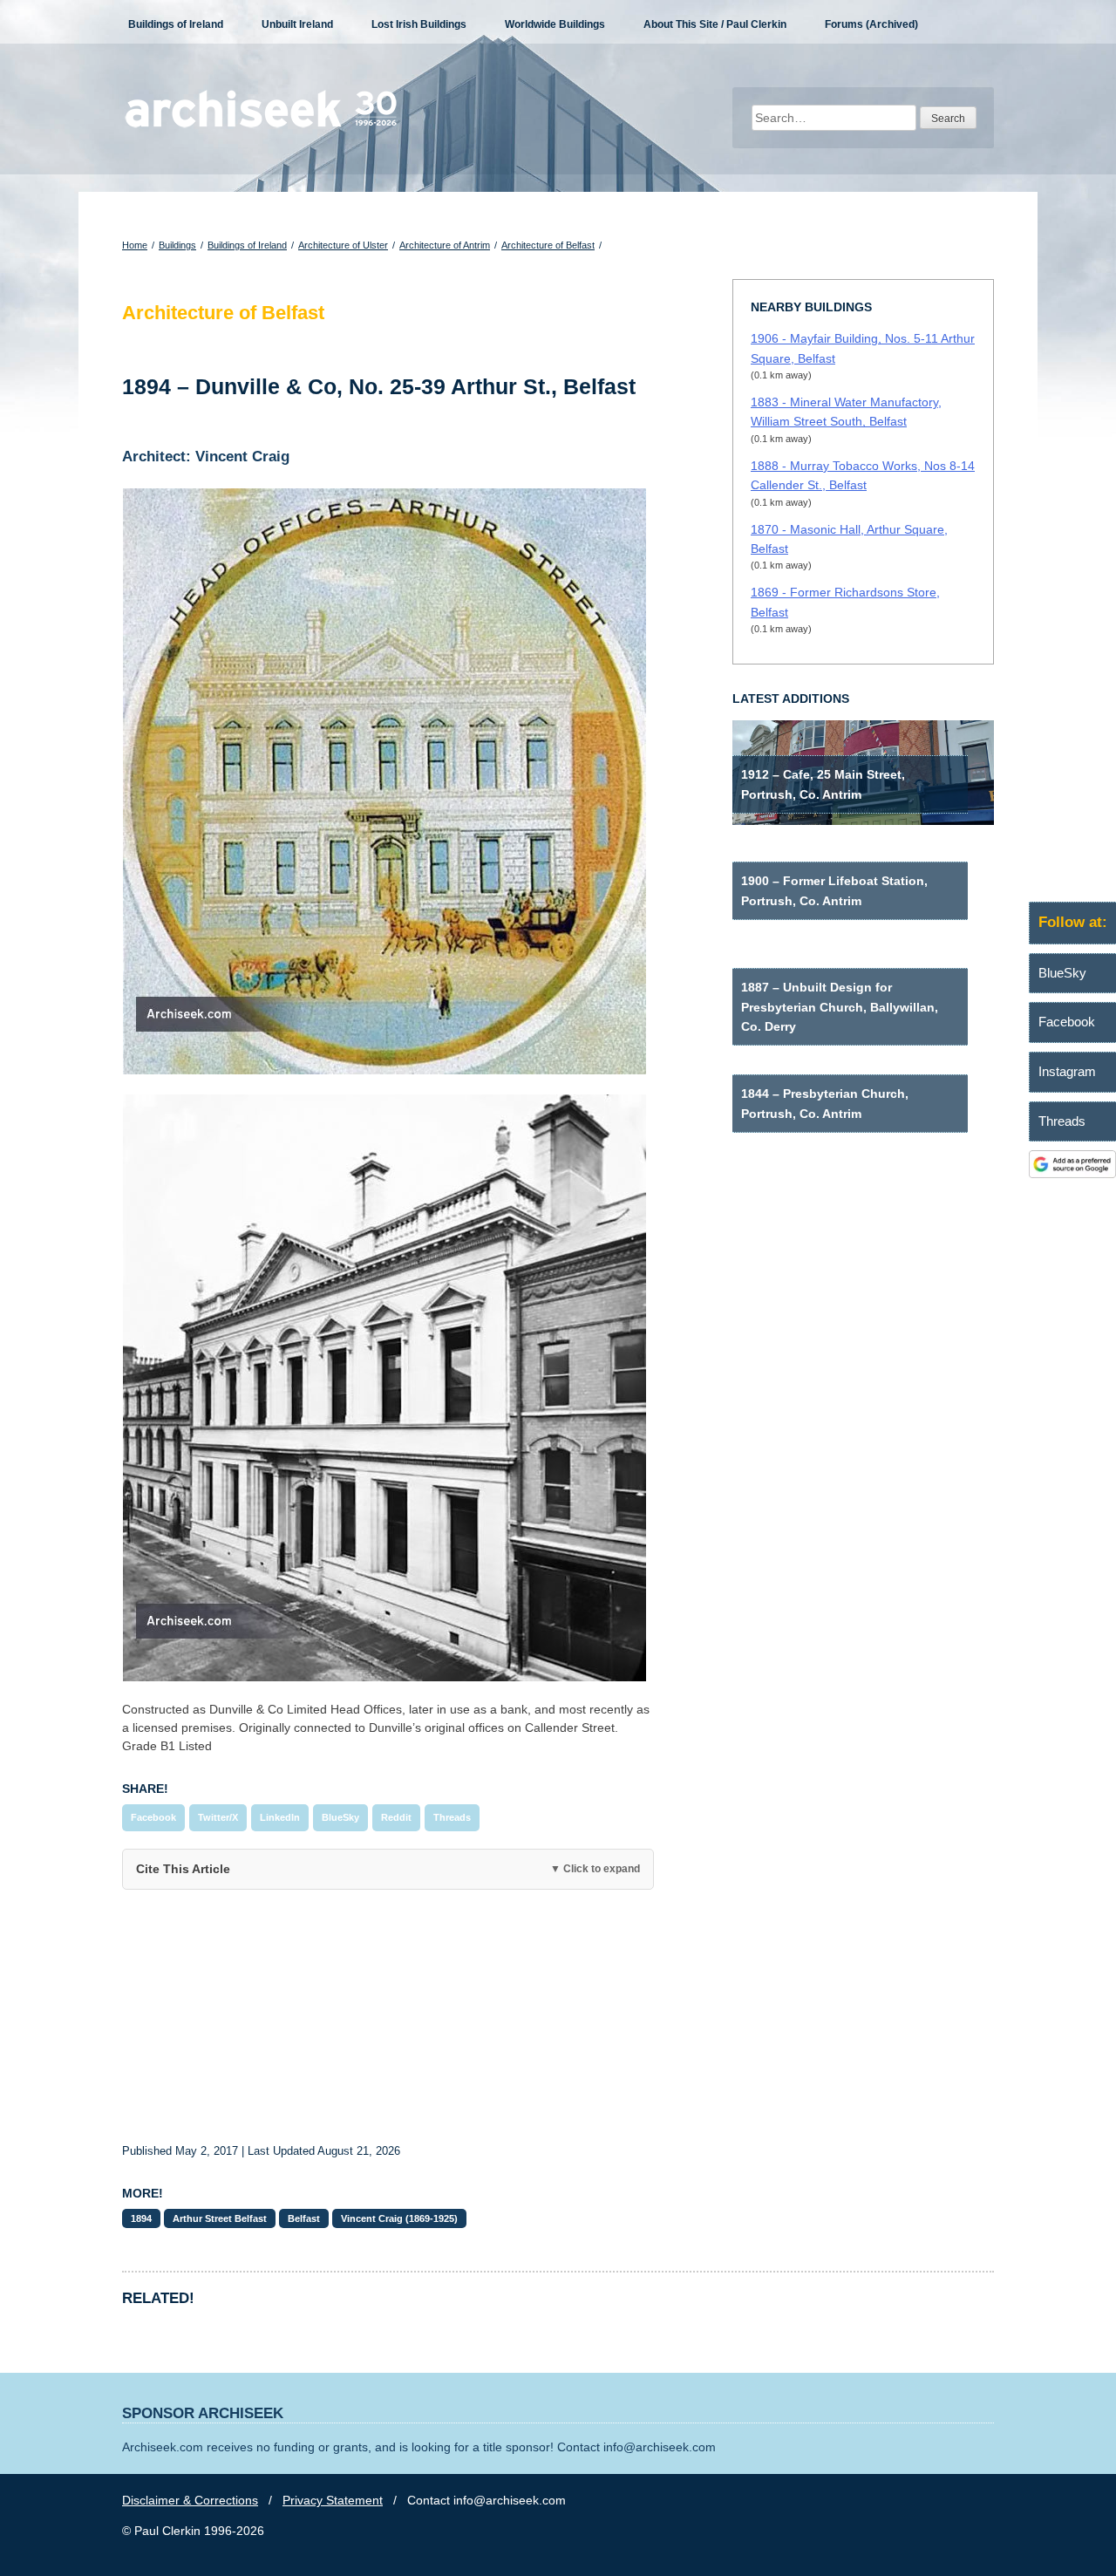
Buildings (177, 245)
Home (135, 245)
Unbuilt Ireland (297, 24)
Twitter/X (218, 1817)
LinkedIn (280, 1817)
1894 (141, 2218)
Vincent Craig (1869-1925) (399, 2218)
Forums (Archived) (871, 24)
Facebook (153, 1817)
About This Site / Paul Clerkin (715, 24)
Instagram (1067, 1071)
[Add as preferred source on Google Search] (1072, 1174)
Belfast (304, 2218)
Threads (452, 1817)
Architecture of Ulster (343, 245)
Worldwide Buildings (555, 24)
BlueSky (340, 1817)
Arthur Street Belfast (220, 2218)
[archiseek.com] (261, 126)
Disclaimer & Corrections (190, 2500)
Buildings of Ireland (176, 24)
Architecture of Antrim (445, 245)
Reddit (396, 1817)
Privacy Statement (333, 2500)
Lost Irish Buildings (419, 24)
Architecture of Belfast (548, 245)
